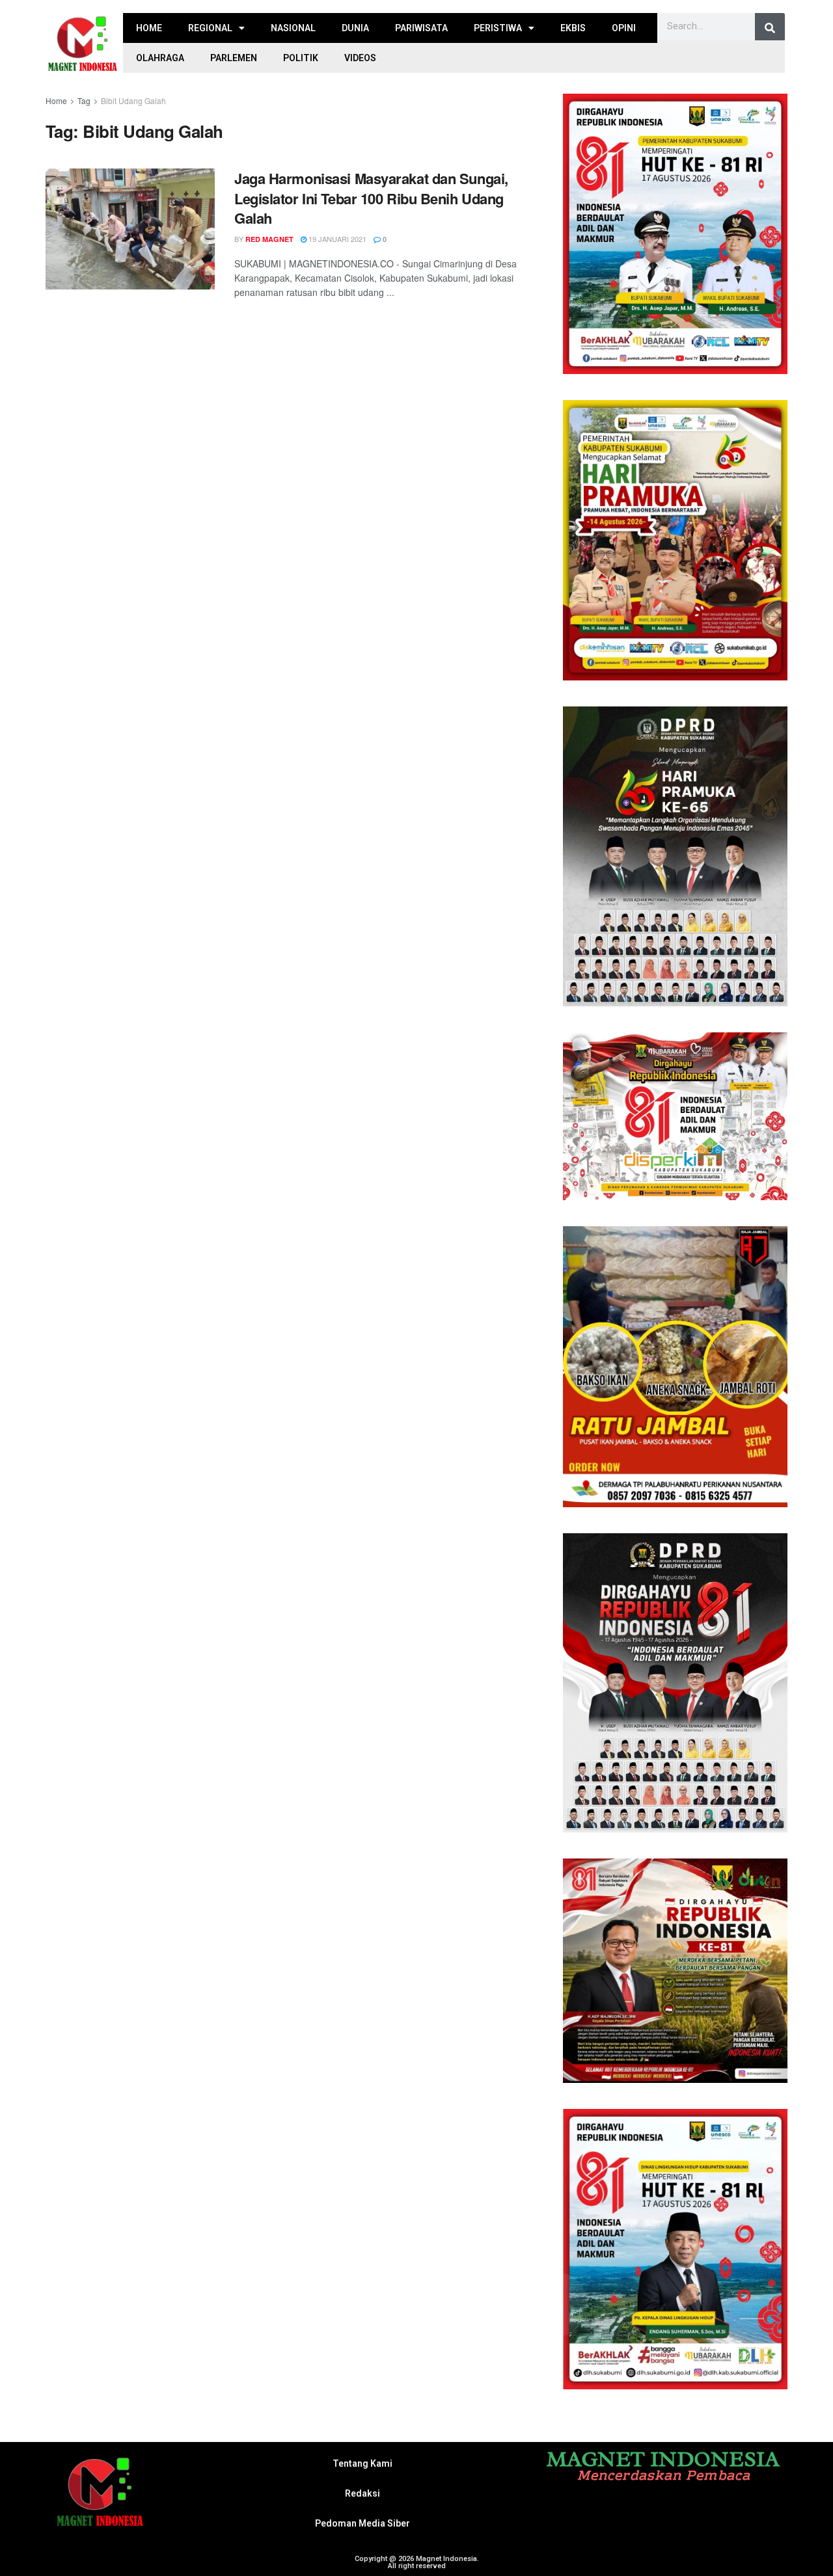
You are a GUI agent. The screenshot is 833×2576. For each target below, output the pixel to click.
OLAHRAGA (160, 58)
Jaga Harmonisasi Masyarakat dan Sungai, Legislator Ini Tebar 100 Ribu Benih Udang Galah (371, 198)
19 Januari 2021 (336, 239)
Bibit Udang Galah (133, 101)
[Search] (770, 28)
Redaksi (362, 2493)
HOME (149, 28)
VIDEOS (360, 58)
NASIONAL (293, 28)
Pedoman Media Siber (362, 2523)
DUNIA (355, 28)
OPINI (624, 28)
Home (56, 101)
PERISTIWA (498, 28)
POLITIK (301, 58)
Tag (84, 101)
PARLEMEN (234, 58)
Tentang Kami (362, 2463)
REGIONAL (210, 28)
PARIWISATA (421, 28)
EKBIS (573, 28)
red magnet (269, 239)
